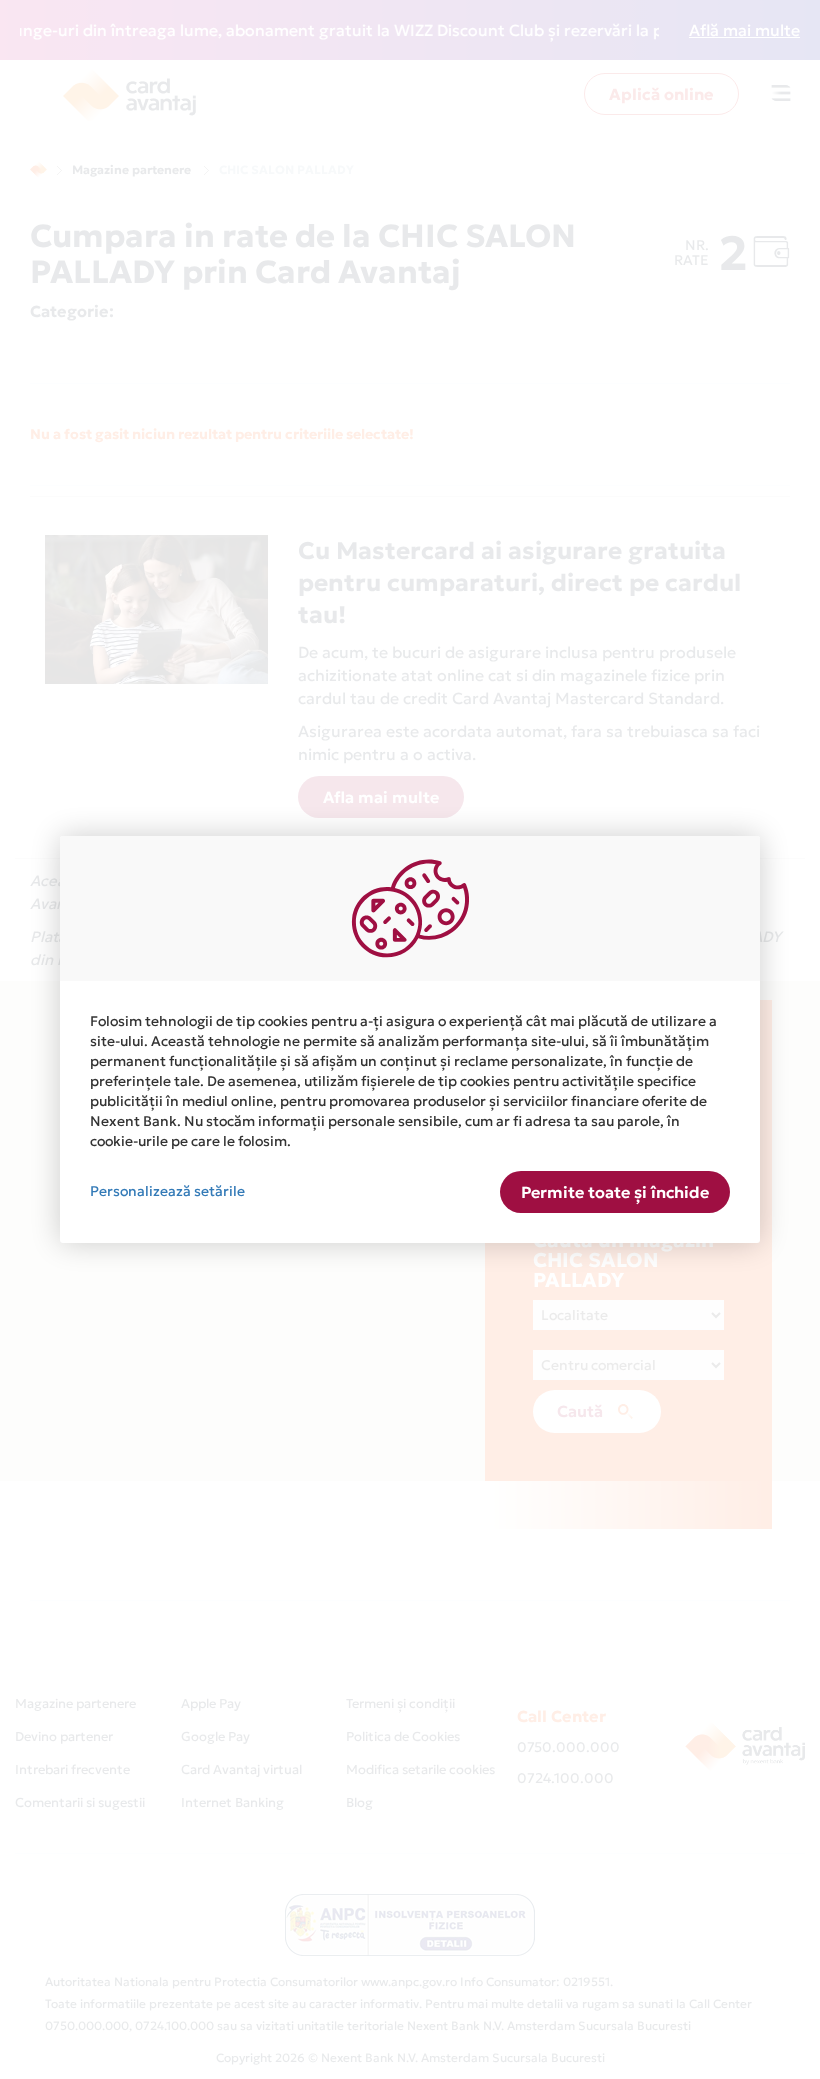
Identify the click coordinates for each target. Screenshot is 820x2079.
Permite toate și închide (615, 1192)
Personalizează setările (167, 1191)
